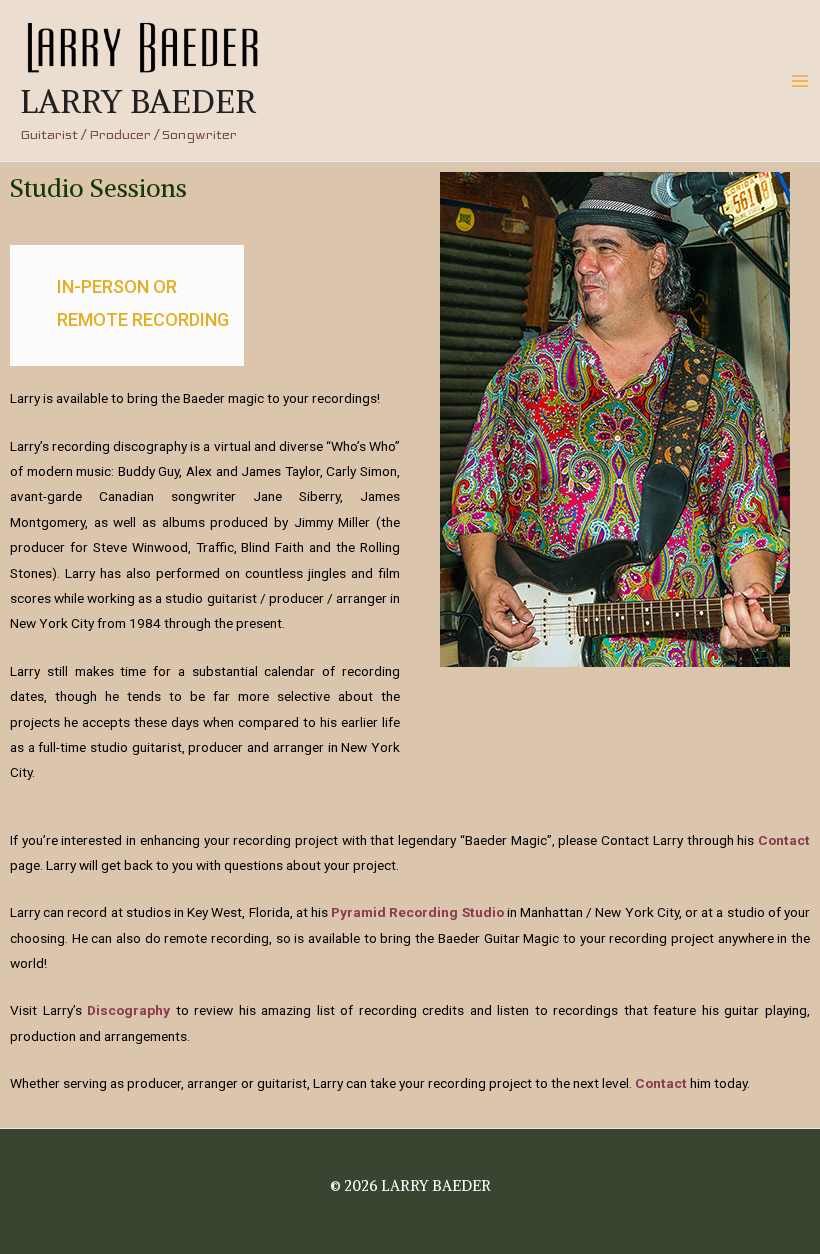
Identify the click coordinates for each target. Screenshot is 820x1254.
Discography (128, 1010)
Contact (784, 840)
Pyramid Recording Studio (417, 912)
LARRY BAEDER (138, 102)
